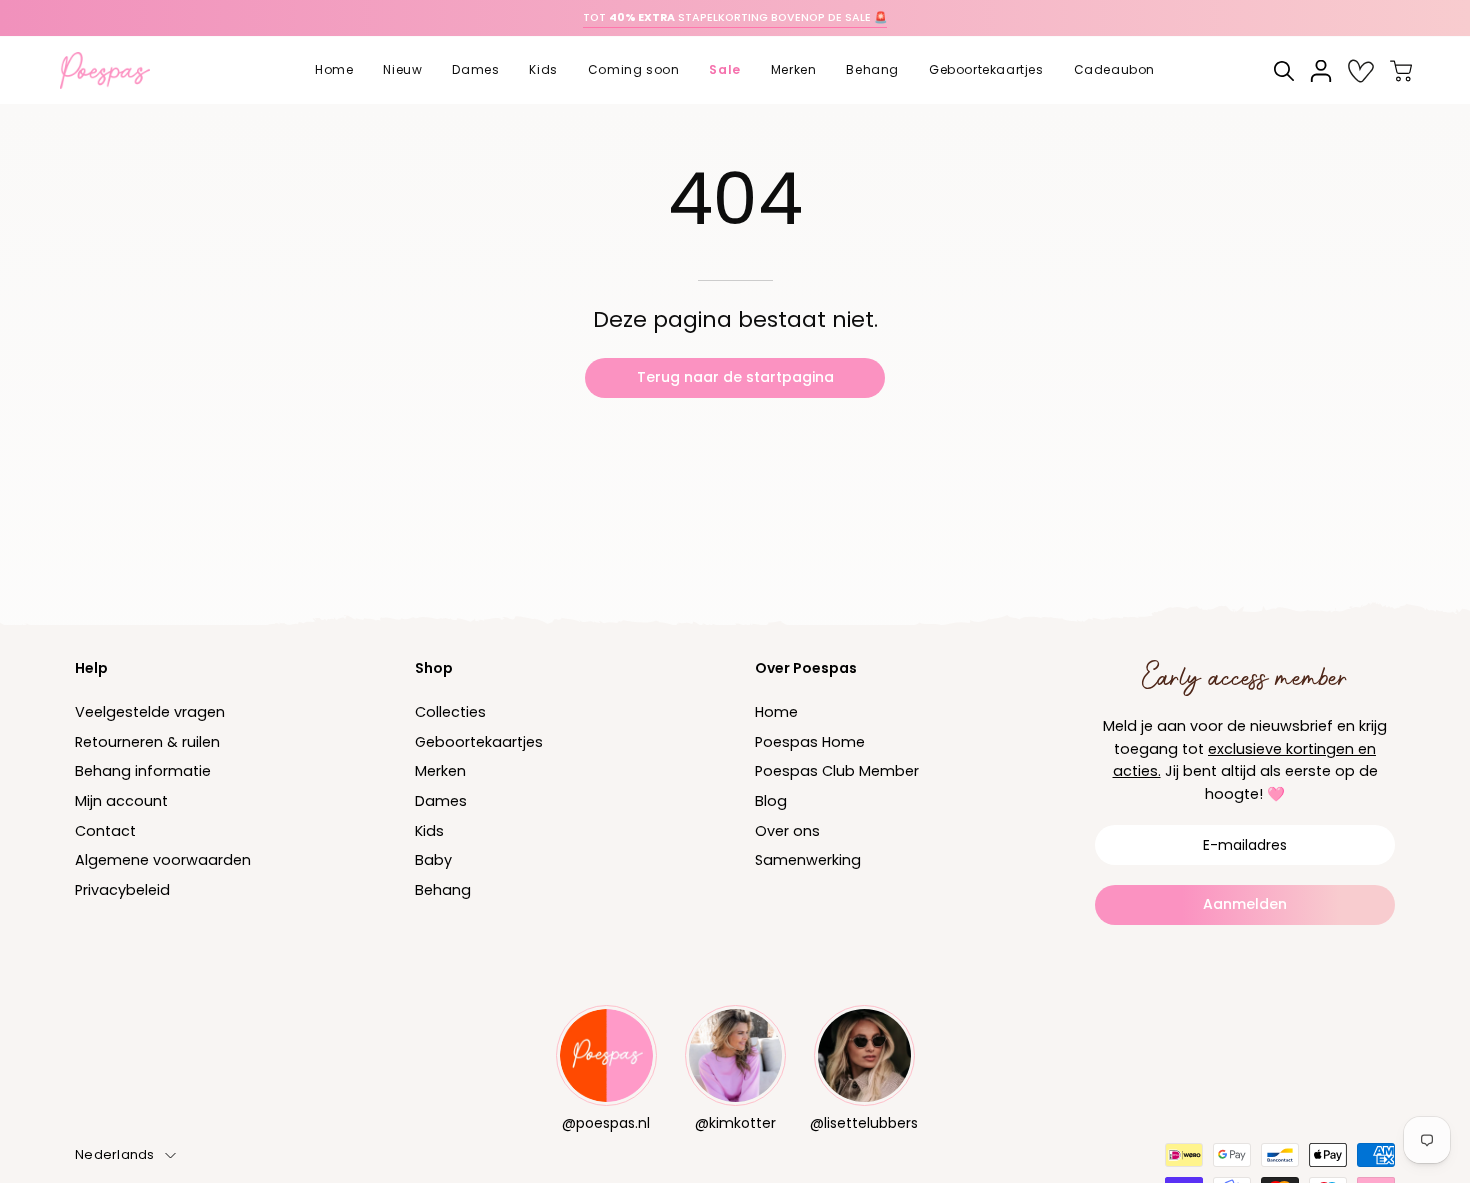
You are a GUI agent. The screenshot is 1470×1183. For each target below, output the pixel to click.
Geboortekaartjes (479, 742)
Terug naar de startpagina (735, 377)
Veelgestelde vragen (150, 712)
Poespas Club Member (837, 772)
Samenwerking (808, 861)
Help (91, 668)
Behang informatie (143, 772)
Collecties (450, 712)
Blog (771, 801)
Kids (429, 831)
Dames (441, 801)
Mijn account (121, 801)
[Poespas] (115, 70)
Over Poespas (806, 668)
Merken (440, 772)
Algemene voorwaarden (163, 861)
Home (776, 712)
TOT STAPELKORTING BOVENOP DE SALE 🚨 (735, 17)
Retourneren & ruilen (147, 742)
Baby (433, 861)
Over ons (787, 831)
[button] (402, 70)
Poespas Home (810, 742)
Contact (105, 831)
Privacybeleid (122, 890)
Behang (443, 890)
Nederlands (115, 1154)
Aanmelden (1245, 904)
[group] (735, 18)
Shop (434, 668)
